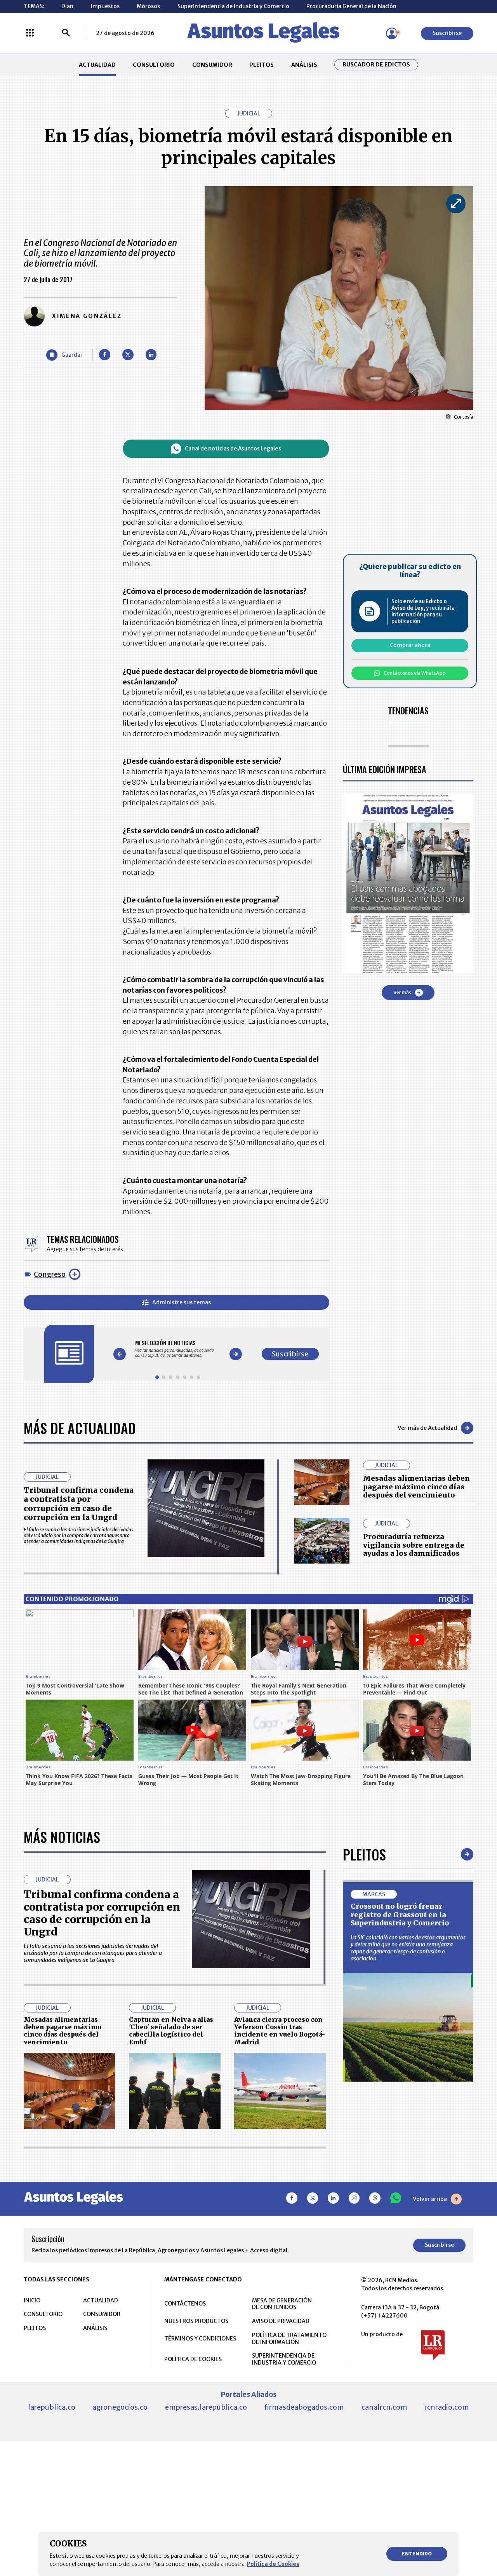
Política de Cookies (273, 2564)
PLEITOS (262, 65)
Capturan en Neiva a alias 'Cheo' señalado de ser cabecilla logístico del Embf (171, 2031)
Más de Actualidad (80, 1428)
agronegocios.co (120, 2407)
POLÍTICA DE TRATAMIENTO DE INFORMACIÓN (289, 2339)
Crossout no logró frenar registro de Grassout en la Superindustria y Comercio (400, 1915)
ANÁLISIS (304, 65)
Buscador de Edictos (376, 65)
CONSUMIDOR (212, 65)
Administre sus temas (182, 1302)
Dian (67, 6)
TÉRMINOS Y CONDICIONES (200, 2339)
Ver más (402, 992)
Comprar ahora (410, 645)
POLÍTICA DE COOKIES (193, 2359)
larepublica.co (52, 2407)
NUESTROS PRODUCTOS (196, 2321)
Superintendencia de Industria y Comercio (233, 6)
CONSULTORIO (154, 65)
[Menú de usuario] (392, 33)
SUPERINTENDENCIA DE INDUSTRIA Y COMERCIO (284, 2359)
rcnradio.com (447, 2407)
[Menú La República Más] (30, 33)
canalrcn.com (384, 2407)
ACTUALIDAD (97, 65)
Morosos (148, 6)
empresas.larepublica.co (206, 2407)
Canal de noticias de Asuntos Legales (233, 449)
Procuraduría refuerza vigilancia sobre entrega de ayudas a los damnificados (414, 1545)
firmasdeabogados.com (304, 2407)
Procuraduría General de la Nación (351, 6)
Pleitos (364, 1854)
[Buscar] (66, 33)
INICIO (32, 2300)
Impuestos (105, 6)
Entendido (417, 2554)
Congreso (50, 1274)
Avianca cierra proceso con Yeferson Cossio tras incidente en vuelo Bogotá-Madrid (280, 2031)
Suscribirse (447, 33)
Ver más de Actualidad (427, 1428)
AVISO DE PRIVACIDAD (281, 2321)
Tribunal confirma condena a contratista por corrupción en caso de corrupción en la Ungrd (79, 1504)
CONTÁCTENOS (185, 2304)
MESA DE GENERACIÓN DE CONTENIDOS (282, 2304)
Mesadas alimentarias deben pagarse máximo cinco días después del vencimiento (416, 1487)
